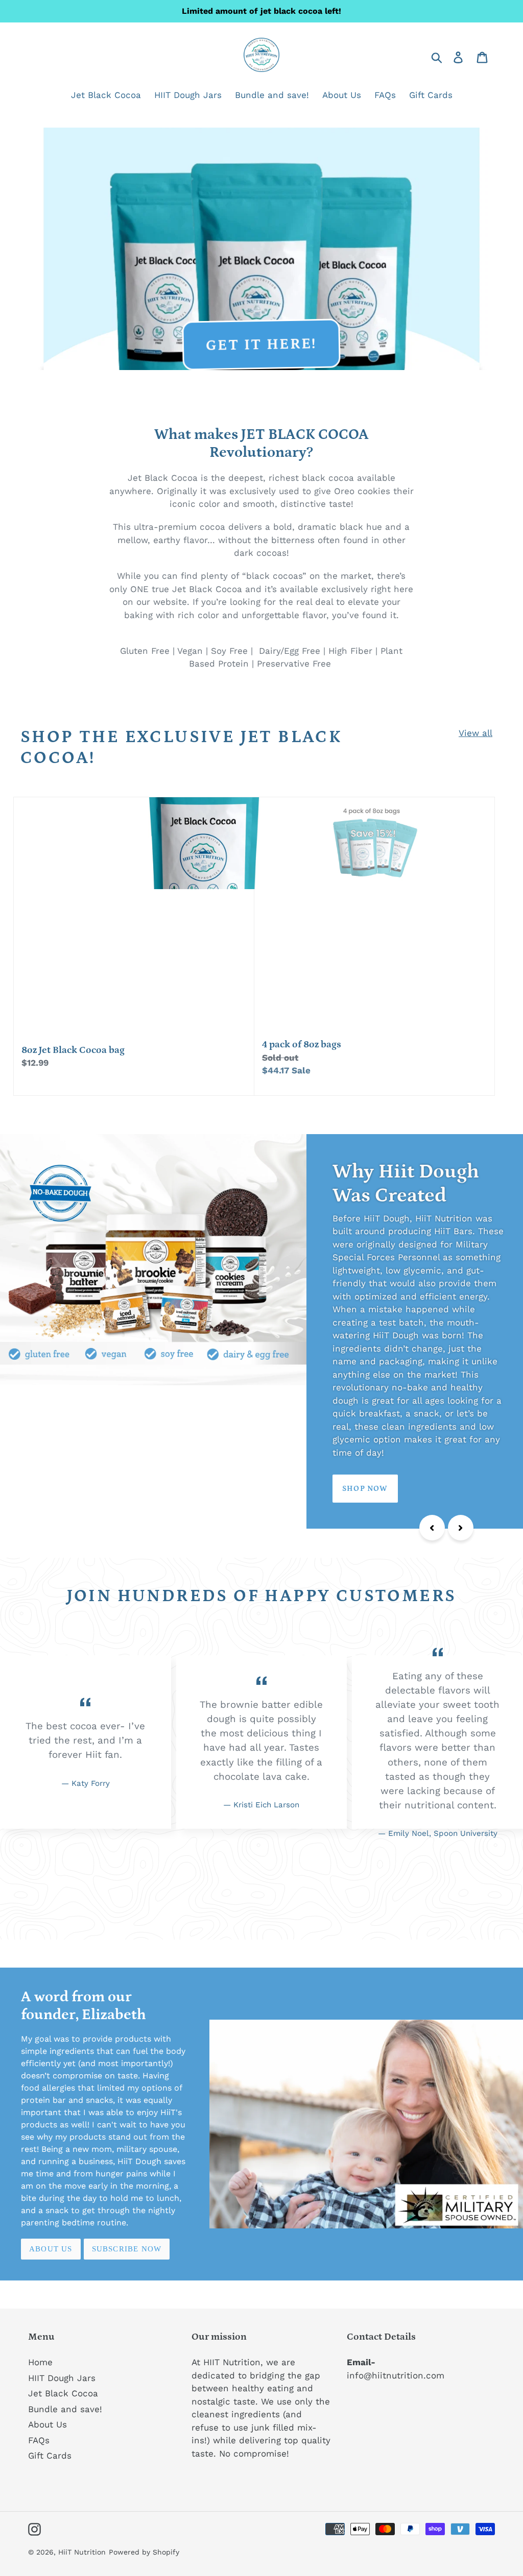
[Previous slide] (432, 1528)
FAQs (39, 2440)
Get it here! (262, 345)
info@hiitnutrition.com (396, 2375)
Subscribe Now (127, 2249)
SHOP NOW (51, 1489)
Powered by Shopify (144, 2552)
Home (40, 2362)
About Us (51, 2249)
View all (476, 733)
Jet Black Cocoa (63, 2393)
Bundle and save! (65, 2409)
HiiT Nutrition (82, 2552)
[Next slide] (461, 1528)
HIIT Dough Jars (62, 2378)
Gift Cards (50, 2456)
